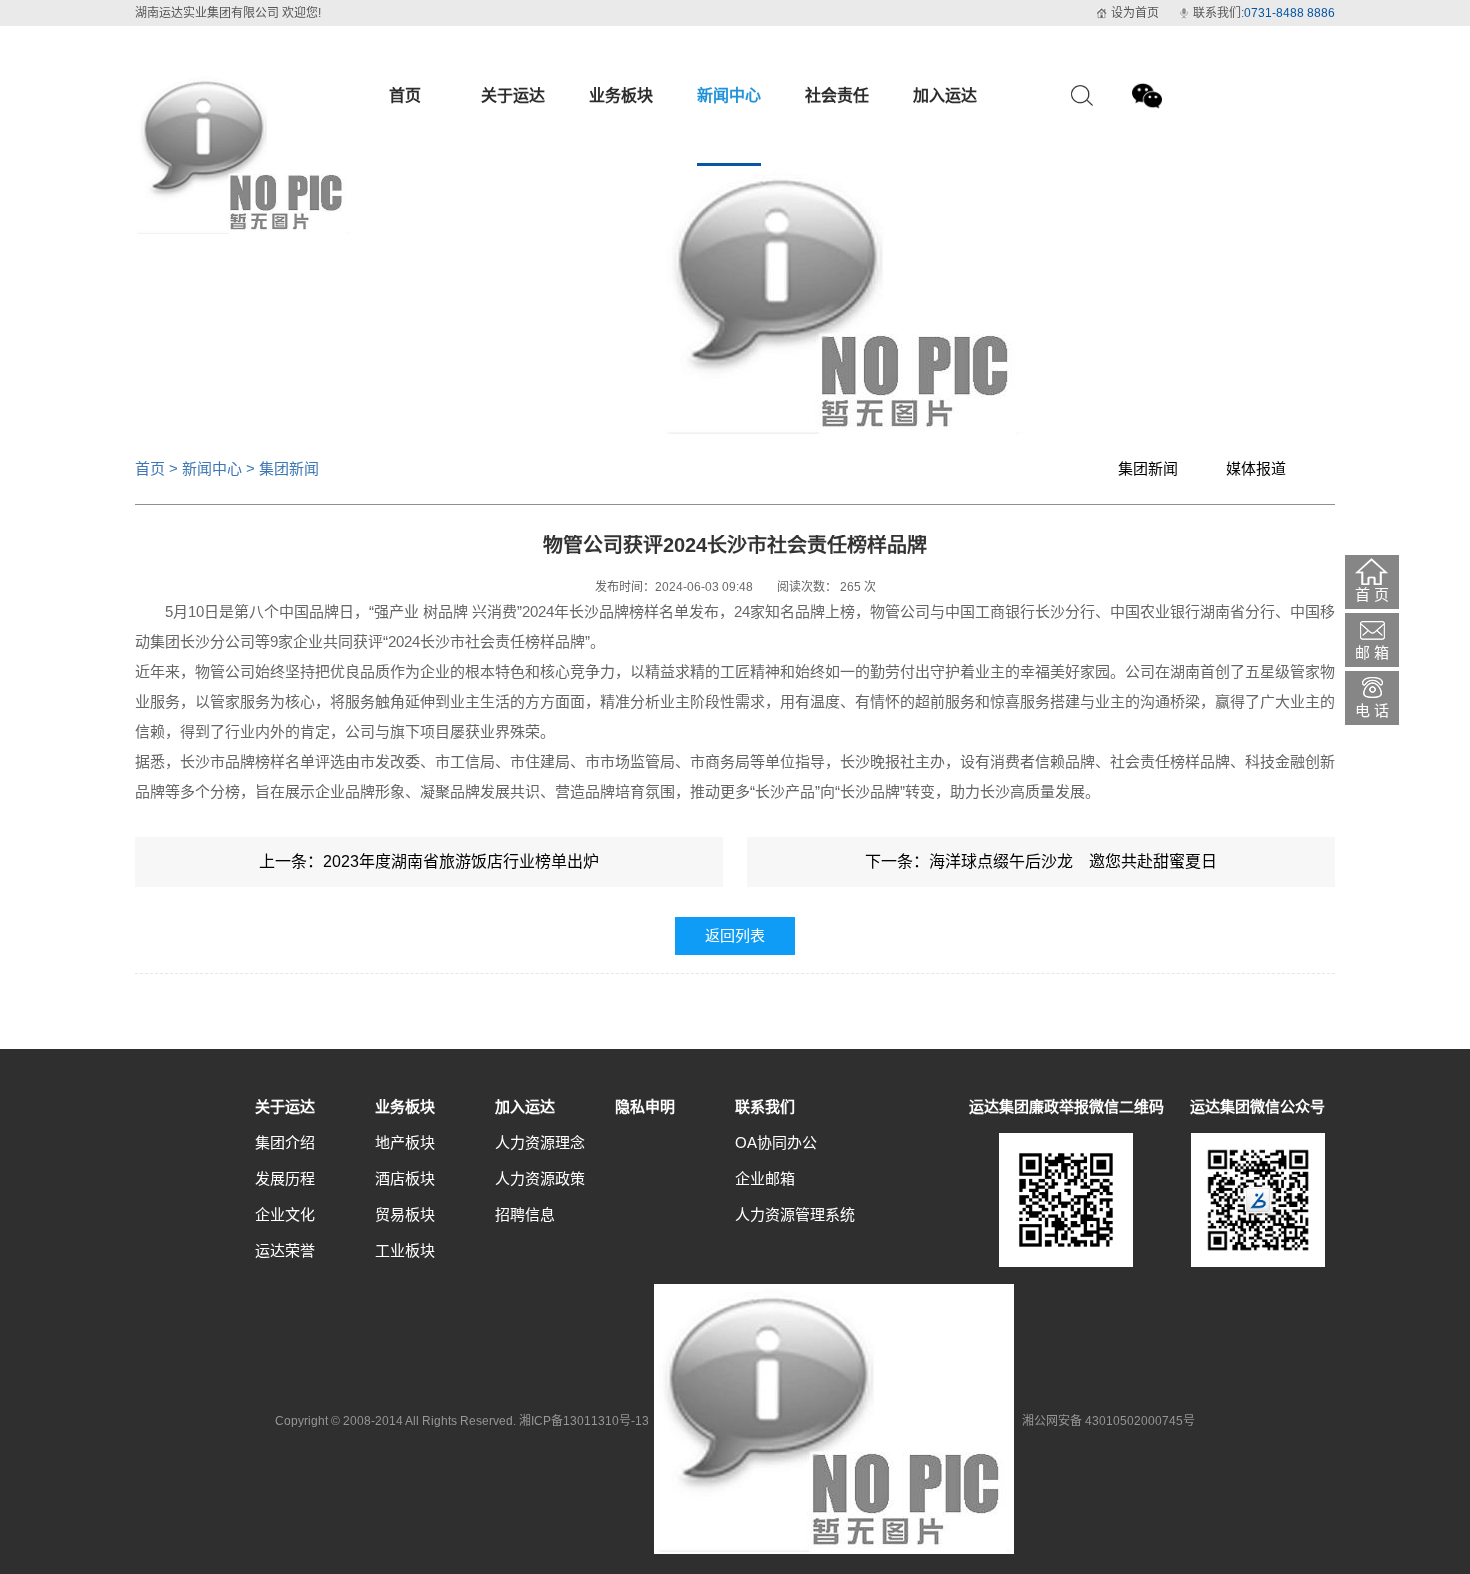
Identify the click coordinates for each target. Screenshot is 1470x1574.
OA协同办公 (776, 1142)
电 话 (1372, 710)
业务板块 (405, 1106)
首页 (150, 468)
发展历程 (285, 1178)
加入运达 (525, 1106)
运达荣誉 (285, 1250)
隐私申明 (645, 1106)
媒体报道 (1256, 468)
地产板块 (405, 1142)
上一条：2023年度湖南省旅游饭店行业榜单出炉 (429, 861)
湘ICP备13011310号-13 (584, 1421)
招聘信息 (525, 1214)
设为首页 (1135, 13)
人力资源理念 (540, 1142)
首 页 (1372, 594)
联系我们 (765, 1106)
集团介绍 (285, 1142)
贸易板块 (405, 1214)
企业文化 (285, 1214)
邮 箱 (1372, 652)
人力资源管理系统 (795, 1214)
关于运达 (285, 1106)
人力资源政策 (540, 1178)
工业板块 (405, 1250)
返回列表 (735, 935)
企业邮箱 (765, 1178)
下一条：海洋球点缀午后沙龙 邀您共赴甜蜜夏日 (1041, 861)
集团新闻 (1148, 468)
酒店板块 (405, 1178)
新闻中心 (212, 468)
